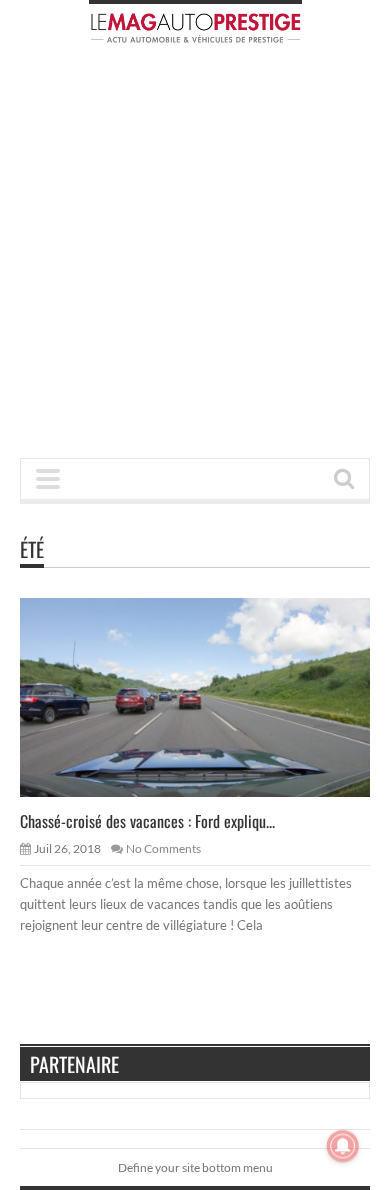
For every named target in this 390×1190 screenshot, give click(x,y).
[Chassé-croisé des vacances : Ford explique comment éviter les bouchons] (211, 697)
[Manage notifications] (343, 1146)
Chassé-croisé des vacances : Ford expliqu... (147, 821)
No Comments (163, 848)
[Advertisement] (195, 257)
